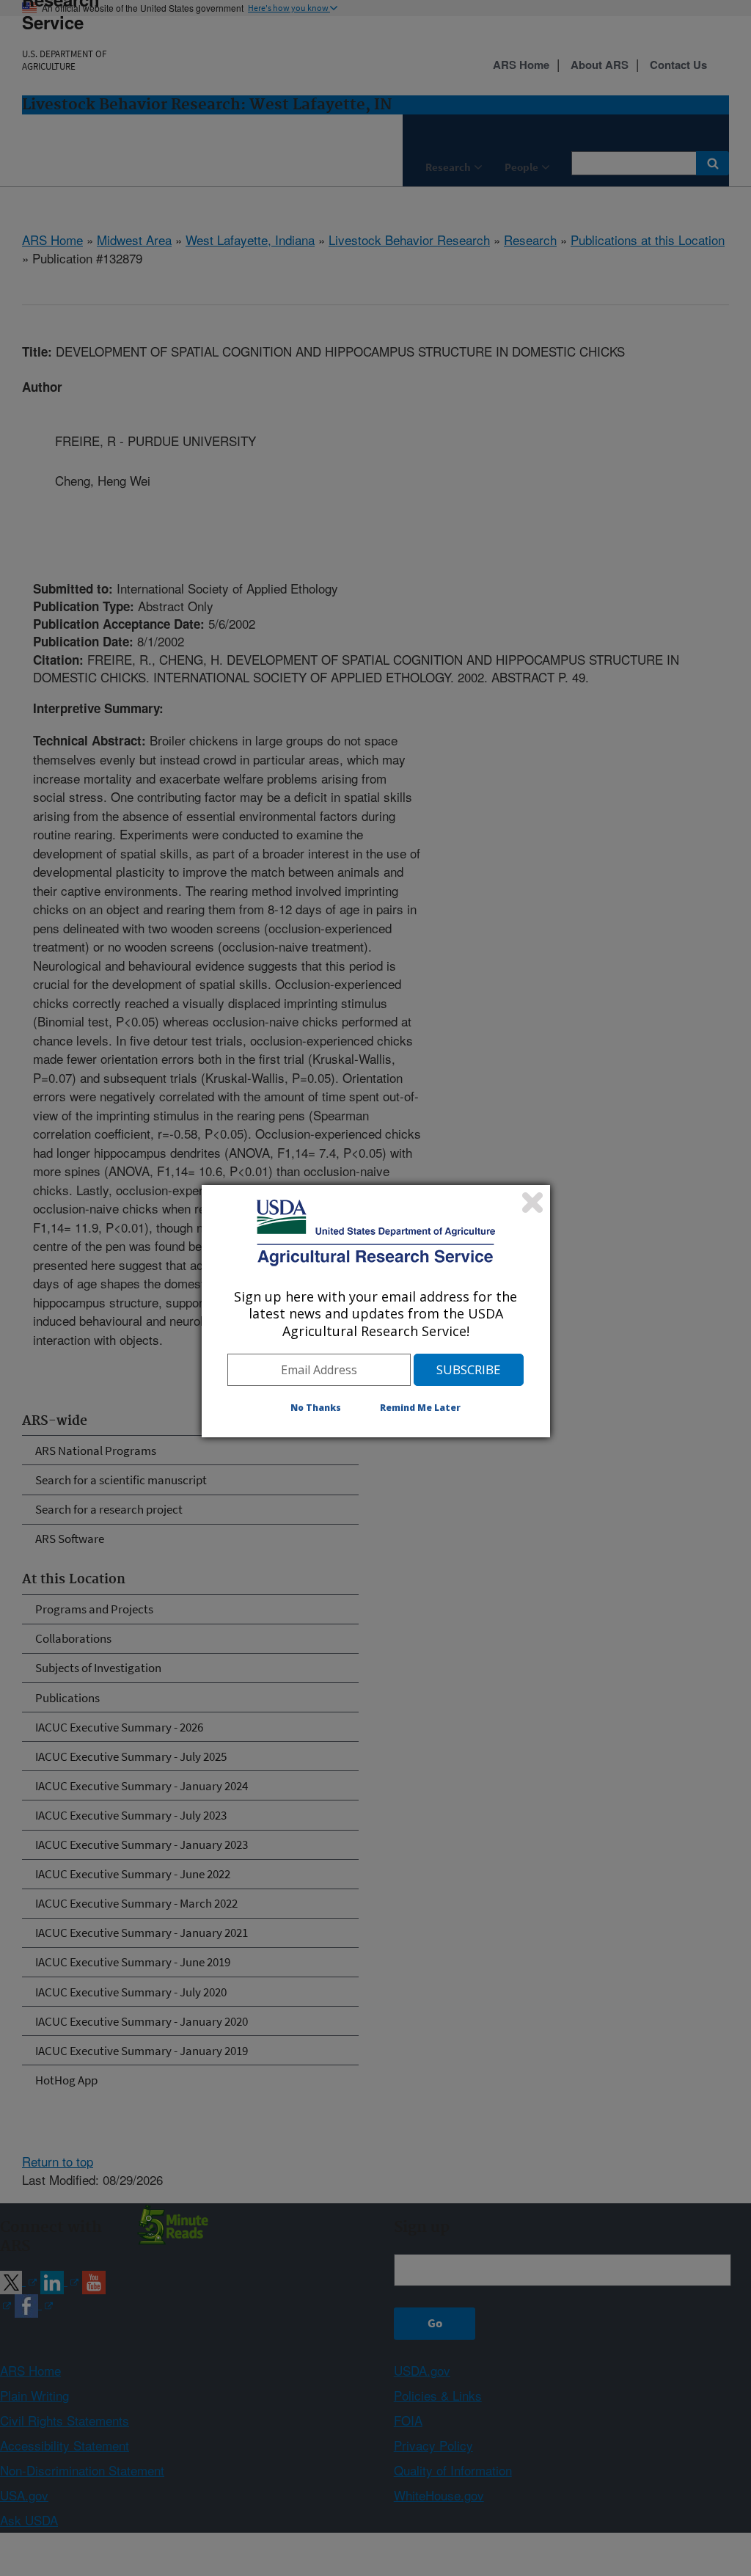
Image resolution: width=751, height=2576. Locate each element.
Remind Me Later (420, 1408)
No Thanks (316, 1408)
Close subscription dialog (532, 1203)
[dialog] (376, 1311)
